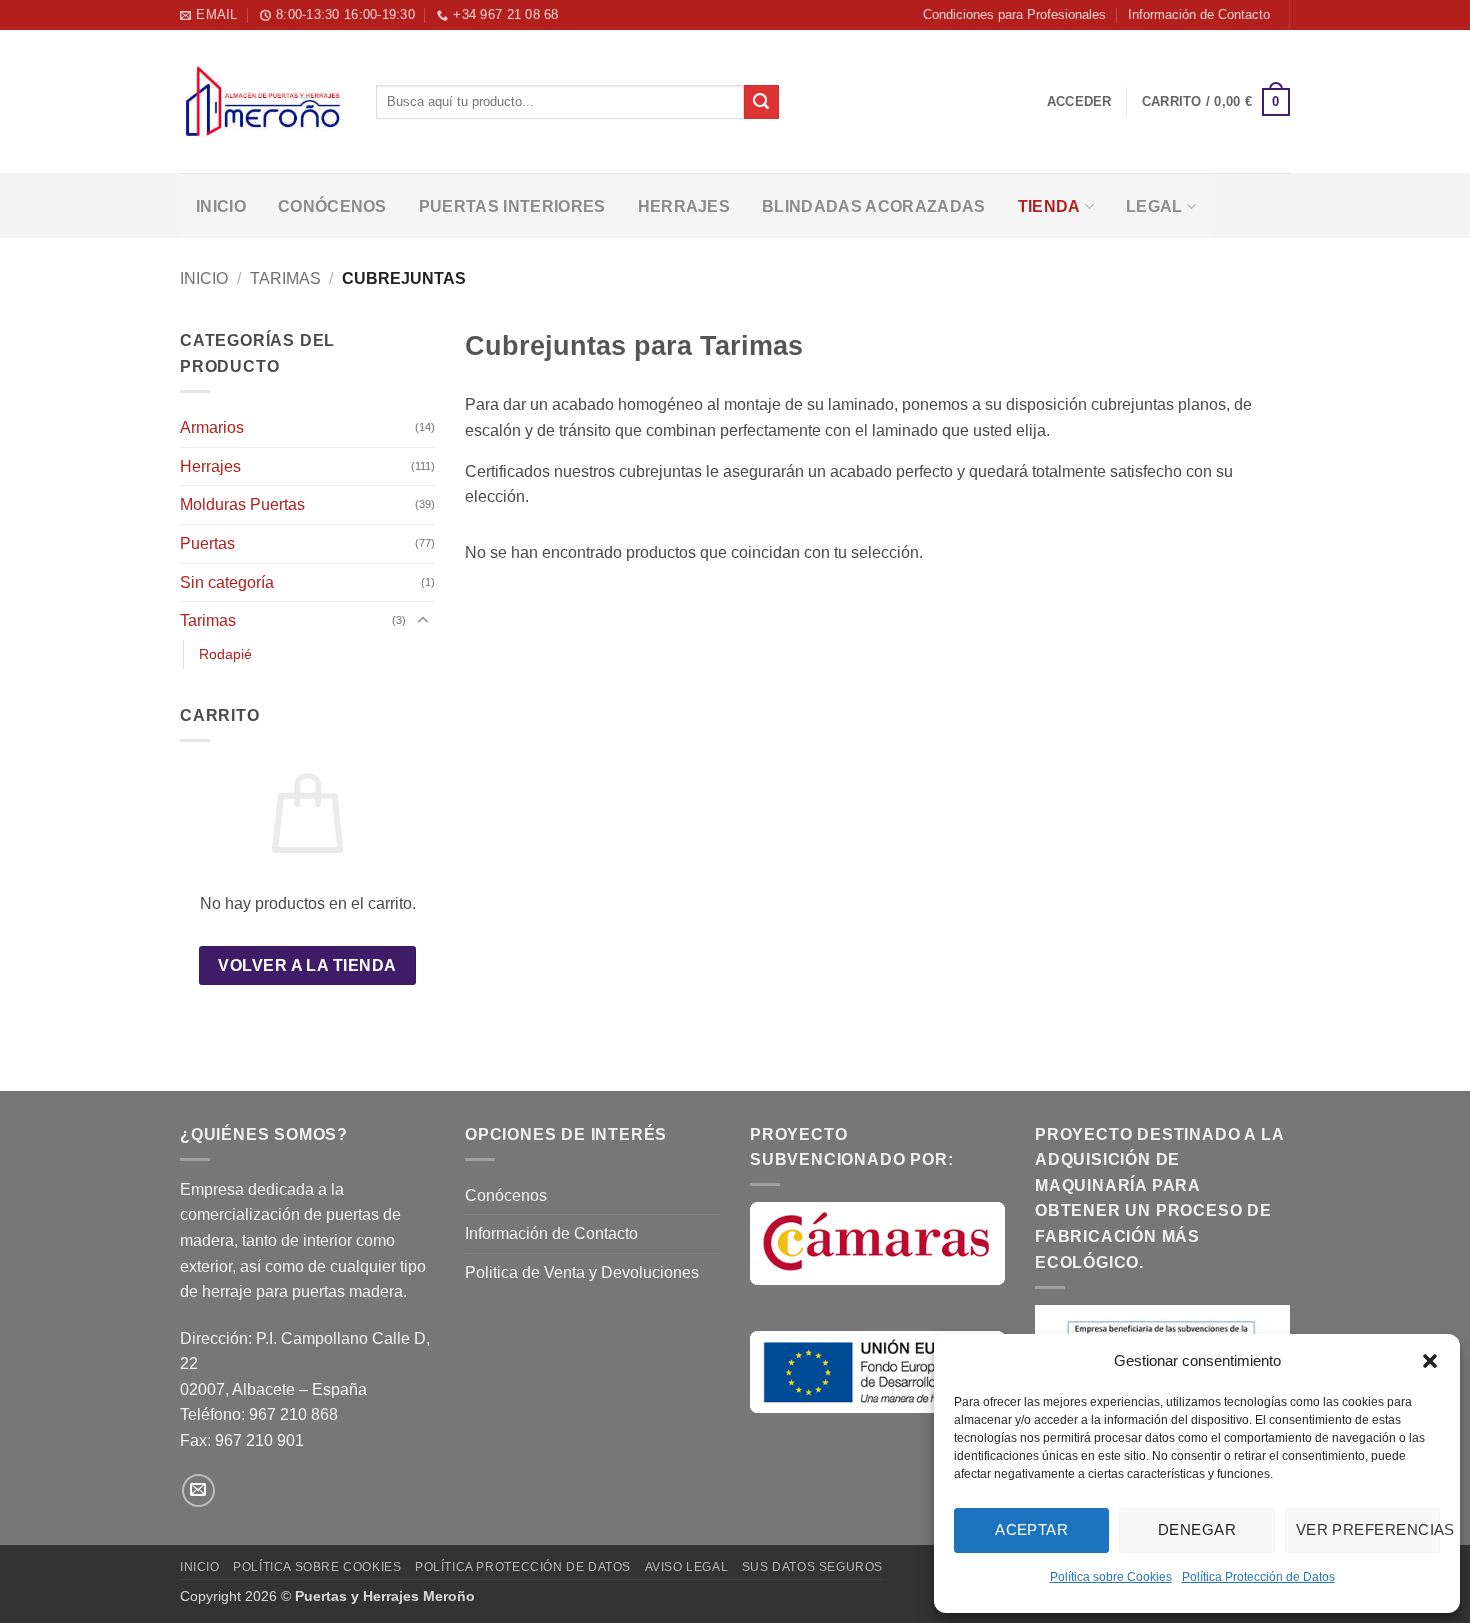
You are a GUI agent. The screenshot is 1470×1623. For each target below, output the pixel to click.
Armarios (212, 427)
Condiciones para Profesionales (1014, 14)
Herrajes (684, 206)
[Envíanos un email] (198, 1490)
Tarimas (285, 278)
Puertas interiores (512, 206)
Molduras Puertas (242, 504)
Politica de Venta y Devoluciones (582, 1272)
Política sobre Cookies (1111, 1577)
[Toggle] (423, 621)
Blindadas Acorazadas (873, 206)
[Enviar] (761, 102)
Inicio (221, 206)
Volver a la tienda (307, 965)
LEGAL (1154, 206)
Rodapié (225, 654)
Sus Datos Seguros (812, 1567)
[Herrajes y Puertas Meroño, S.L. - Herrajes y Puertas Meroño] (263, 102)
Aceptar (1031, 1529)
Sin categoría (227, 582)
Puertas (207, 543)
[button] (1430, 1361)
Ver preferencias (1368, 1529)
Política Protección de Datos (1258, 1577)
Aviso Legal (687, 1567)
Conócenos (332, 206)
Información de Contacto (1199, 14)
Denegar (1197, 1529)
